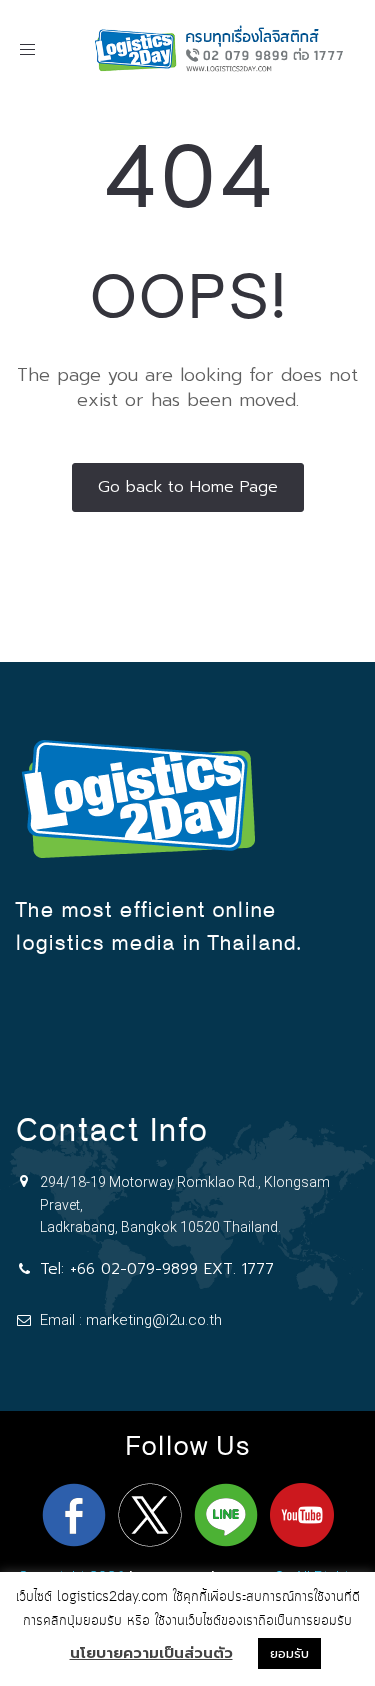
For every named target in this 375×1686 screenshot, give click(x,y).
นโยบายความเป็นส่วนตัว (151, 1653)
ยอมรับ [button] (289, 1653)
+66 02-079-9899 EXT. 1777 (172, 1269)
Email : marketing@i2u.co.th (131, 1320)
